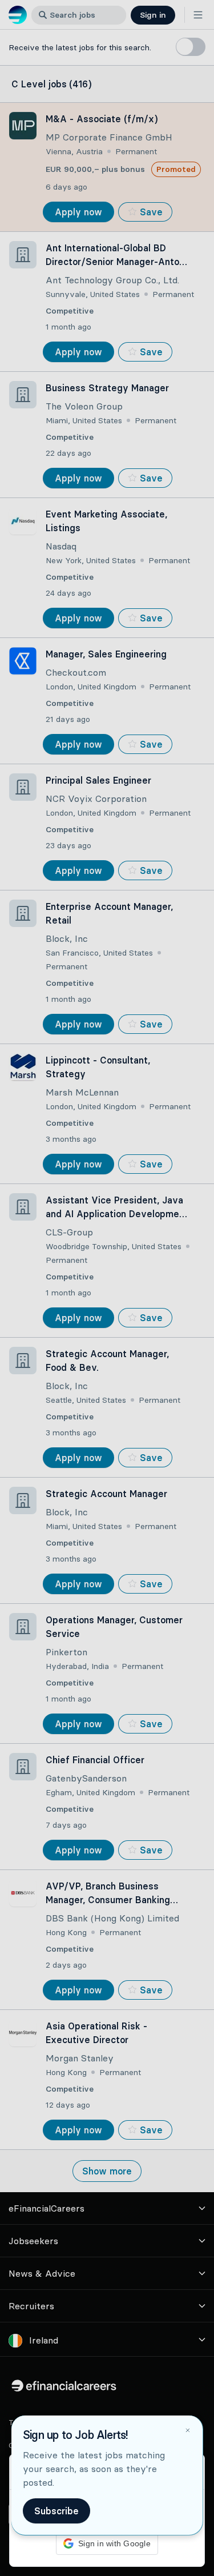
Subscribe (56, 2511)
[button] (107, 1288)
